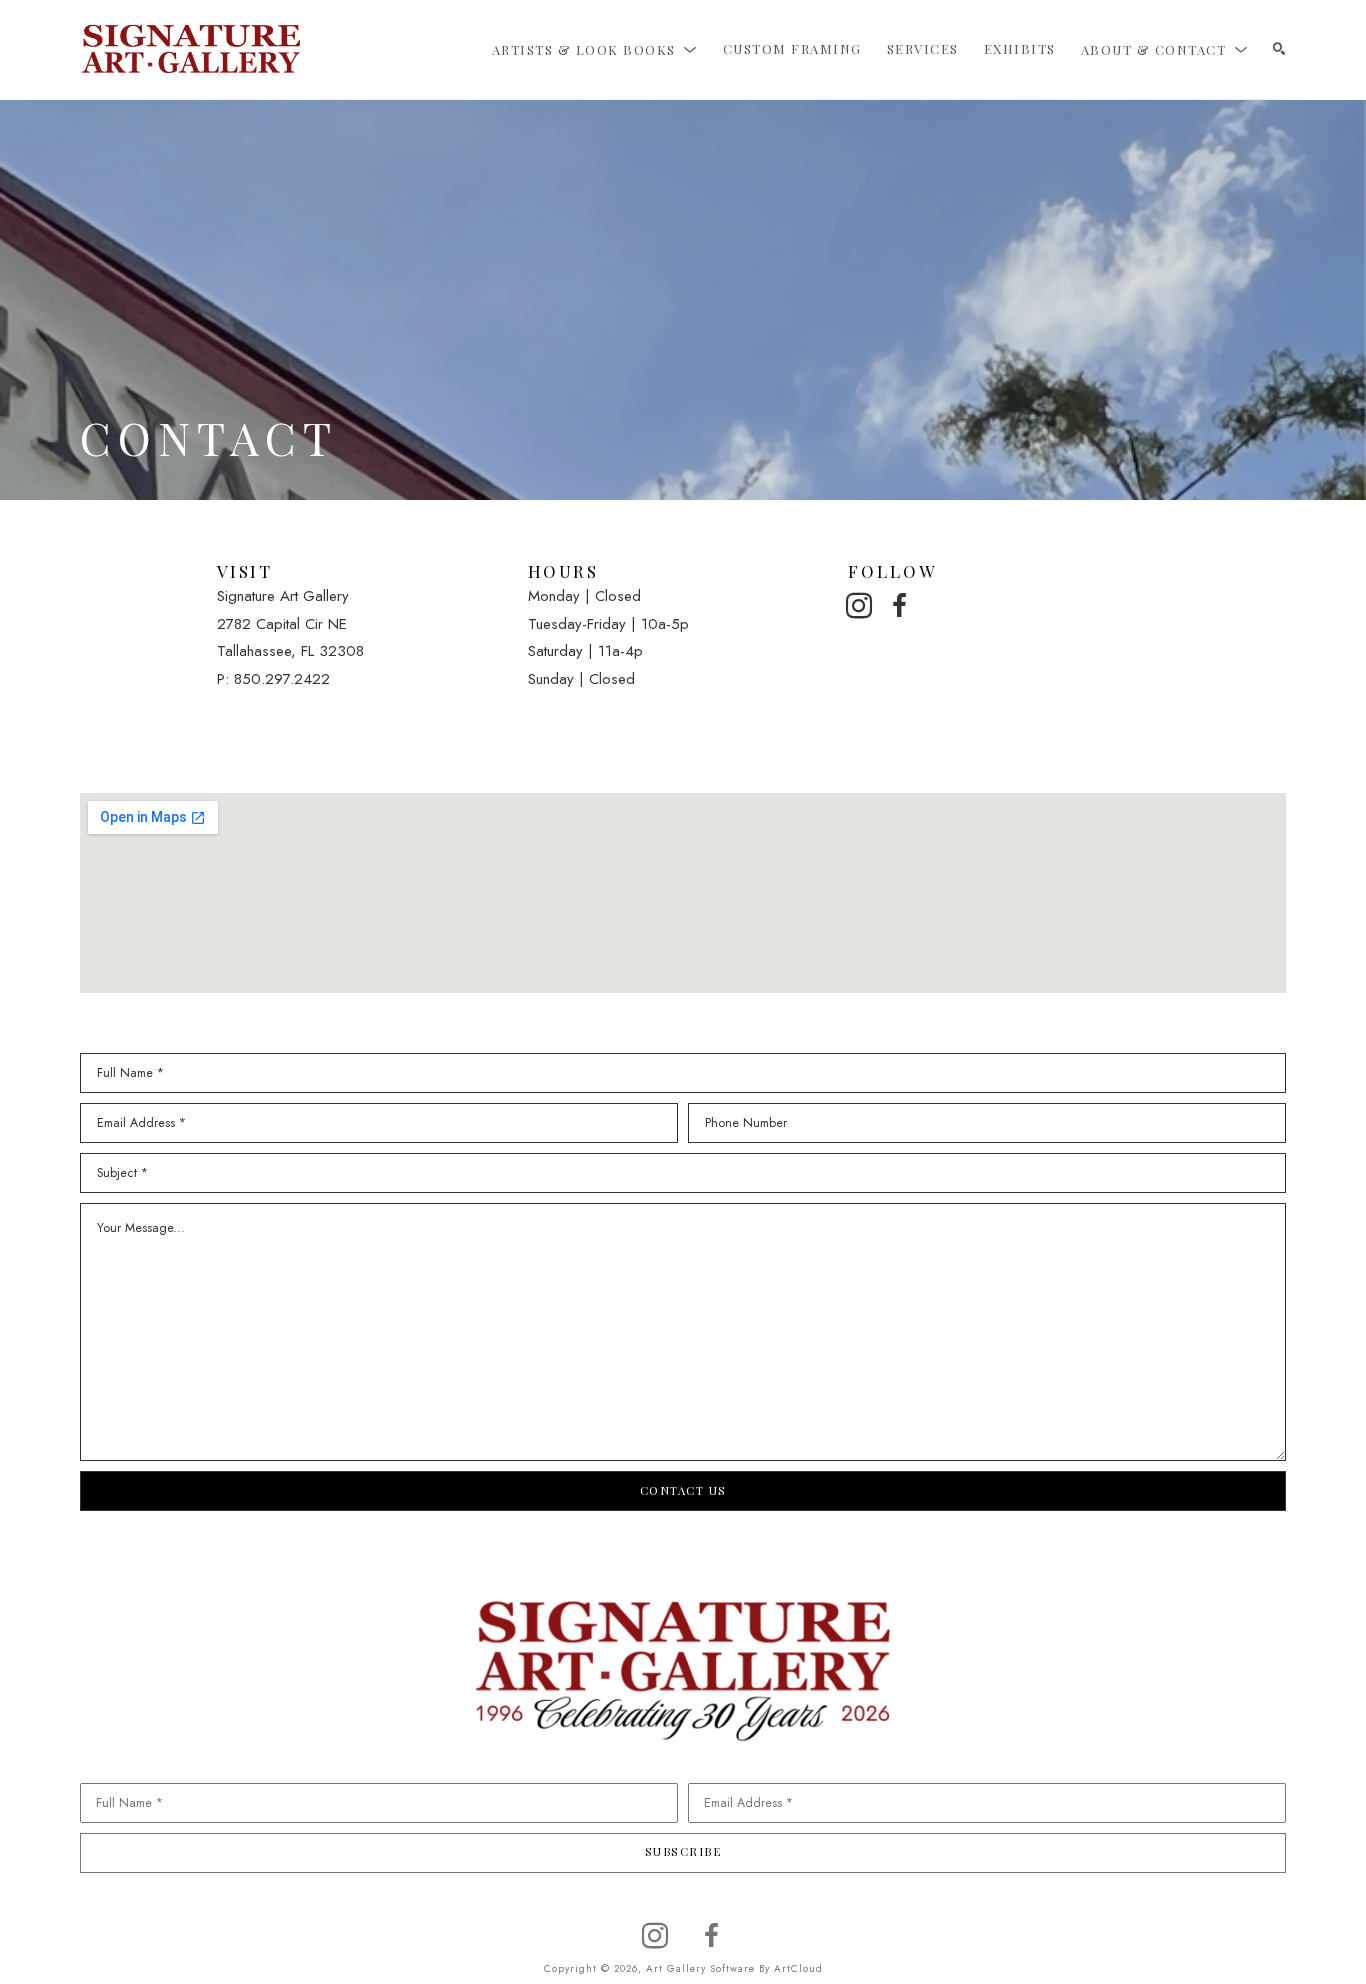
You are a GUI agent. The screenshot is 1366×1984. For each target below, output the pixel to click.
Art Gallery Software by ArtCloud (734, 1968)
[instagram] (859, 606)
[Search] (1279, 49)
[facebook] (900, 606)
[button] (595, 49)
